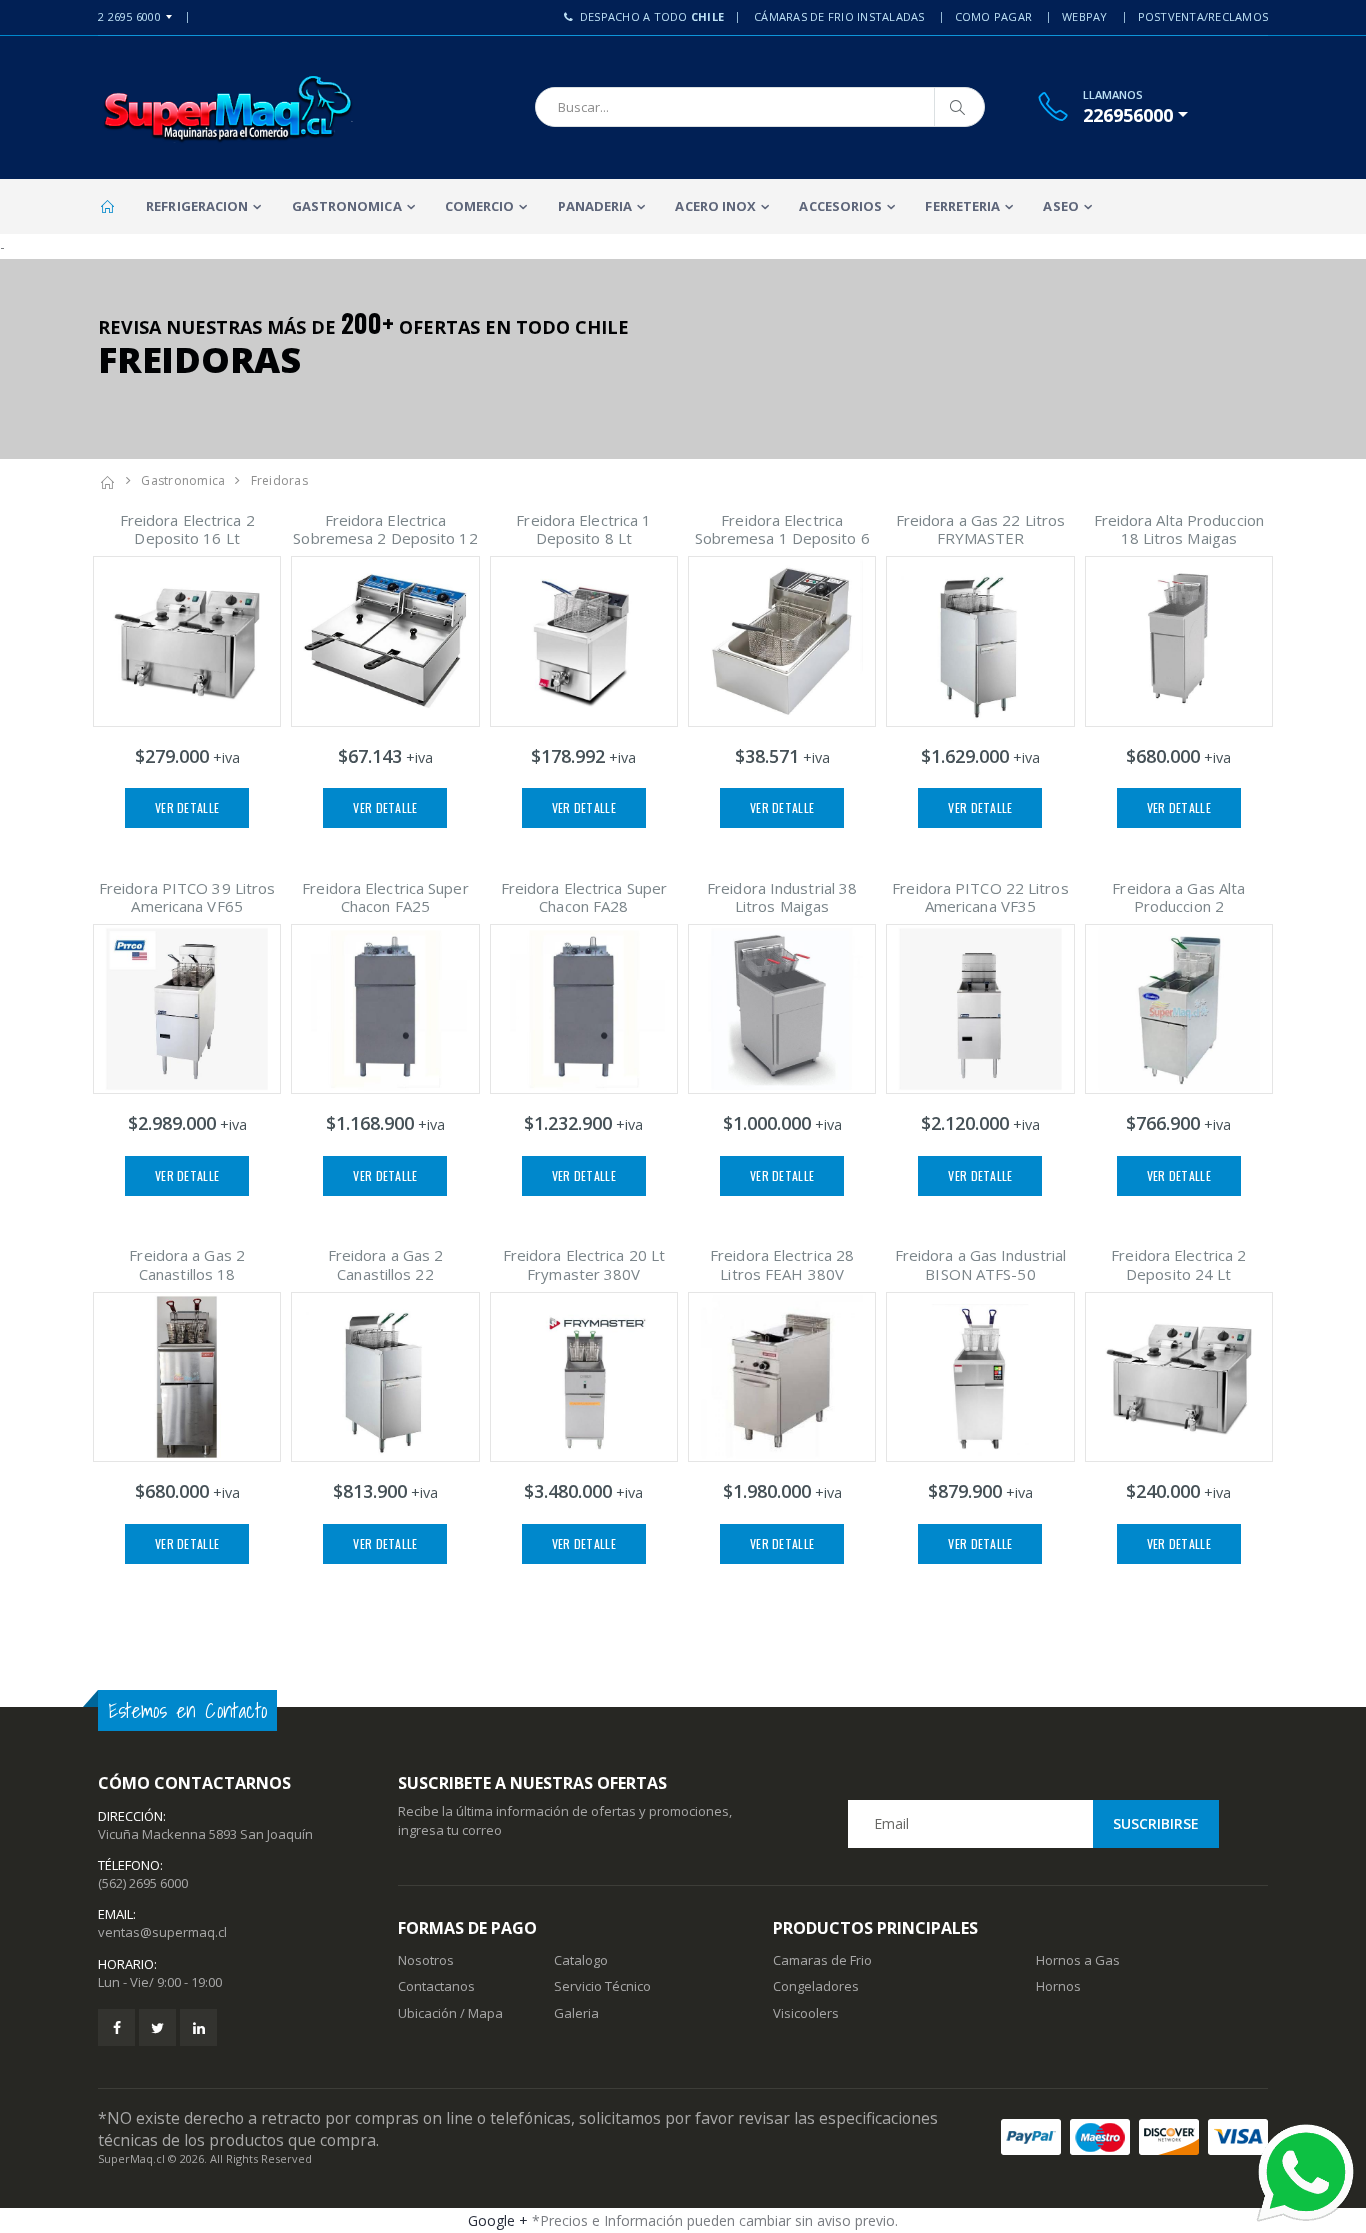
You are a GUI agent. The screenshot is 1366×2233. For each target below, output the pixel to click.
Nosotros (426, 1960)
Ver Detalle (187, 807)
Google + (498, 2220)
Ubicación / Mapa (450, 2013)
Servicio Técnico (602, 1986)
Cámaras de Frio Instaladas (839, 16)
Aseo (1060, 206)
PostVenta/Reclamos (1203, 16)
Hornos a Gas (1078, 1960)
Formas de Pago (467, 1928)
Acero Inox (715, 206)
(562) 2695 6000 (143, 1883)
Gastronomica (347, 206)
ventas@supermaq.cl (162, 1932)
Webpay (1085, 16)
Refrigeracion (197, 206)
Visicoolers (806, 2013)
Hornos (1058, 1986)
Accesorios (840, 206)
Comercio (480, 206)
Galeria (576, 2013)
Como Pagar (994, 16)
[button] (1135, 115)
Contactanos (436, 1986)
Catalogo (581, 1960)
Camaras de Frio (822, 1960)
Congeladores (816, 1986)
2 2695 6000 (129, 16)
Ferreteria (962, 206)
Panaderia (595, 206)
